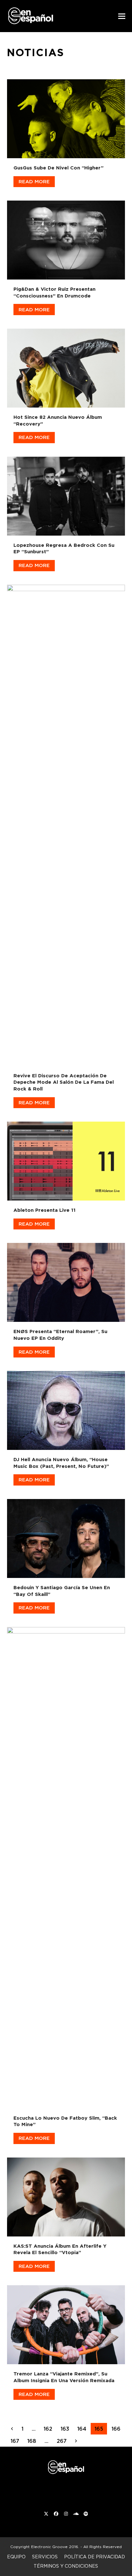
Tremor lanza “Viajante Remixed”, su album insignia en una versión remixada (64, 2377)
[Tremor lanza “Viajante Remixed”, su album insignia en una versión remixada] (66, 2323)
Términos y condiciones (66, 2566)
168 (33, 2441)
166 (118, 2429)
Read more (34, 181)
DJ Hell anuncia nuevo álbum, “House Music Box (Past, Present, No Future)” (61, 1463)
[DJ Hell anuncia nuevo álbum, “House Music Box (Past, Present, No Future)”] (66, 1409)
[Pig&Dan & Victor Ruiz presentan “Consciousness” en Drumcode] (66, 239)
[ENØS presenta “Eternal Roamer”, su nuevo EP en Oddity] (66, 1281)
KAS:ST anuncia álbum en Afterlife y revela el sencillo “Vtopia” (60, 2249)
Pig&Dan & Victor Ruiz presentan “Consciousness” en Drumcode (54, 292)
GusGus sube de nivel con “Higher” (58, 168)
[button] (122, 16)
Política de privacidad (95, 2557)
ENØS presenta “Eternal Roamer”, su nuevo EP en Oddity (60, 1335)
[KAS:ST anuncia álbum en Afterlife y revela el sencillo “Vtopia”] (66, 2196)
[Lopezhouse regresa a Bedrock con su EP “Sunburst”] (66, 495)
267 (63, 2441)
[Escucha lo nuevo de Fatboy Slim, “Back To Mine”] (66, 1866)
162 (50, 2429)
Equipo (16, 2557)
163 (67, 2429)
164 (83, 2429)
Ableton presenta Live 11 (45, 1210)
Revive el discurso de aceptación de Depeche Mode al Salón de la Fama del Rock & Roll (64, 1082)
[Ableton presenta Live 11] (66, 1160)
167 (17, 2441)
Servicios (45, 2557)
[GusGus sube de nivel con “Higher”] (66, 117)
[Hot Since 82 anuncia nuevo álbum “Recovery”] (66, 367)
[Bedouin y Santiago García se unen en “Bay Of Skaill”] (66, 1537)
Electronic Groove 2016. (55, 2547)
